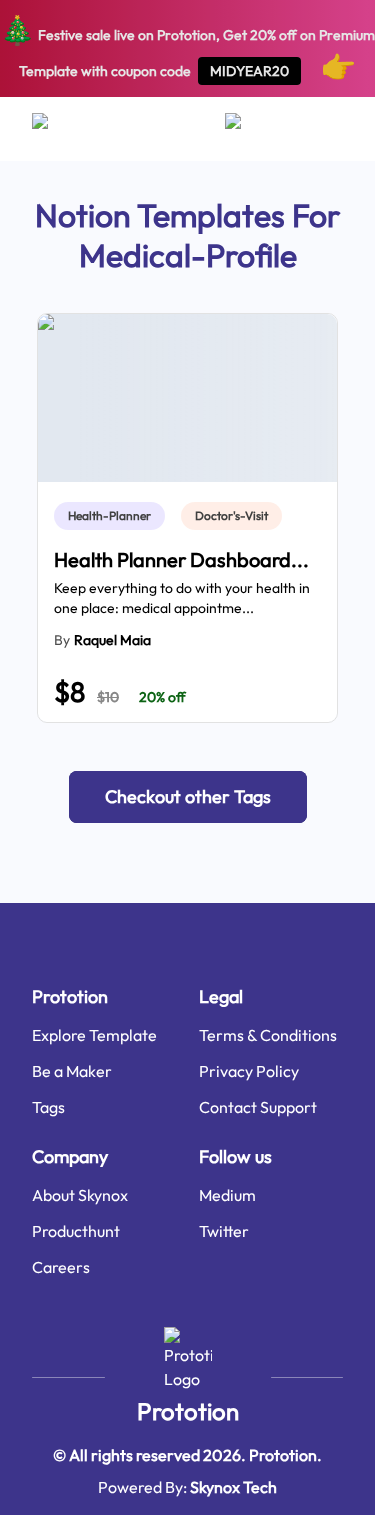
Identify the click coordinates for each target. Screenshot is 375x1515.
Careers (61, 1267)
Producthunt (76, 1231)
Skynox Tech (233, 1487)
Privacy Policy (249, 1071)
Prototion (188, 1411)
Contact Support (258, 1107)
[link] (113, 516)
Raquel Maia (112, 640)
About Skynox (80, 1195)
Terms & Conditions (268, 1035)
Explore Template (94, 1035)
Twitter (224, 1231)
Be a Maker (72, 1071)
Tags (48, 1107)
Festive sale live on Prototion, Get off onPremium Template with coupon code (187, 47)
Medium (227, 1195)
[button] (188, 797)
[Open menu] (59, 129)
